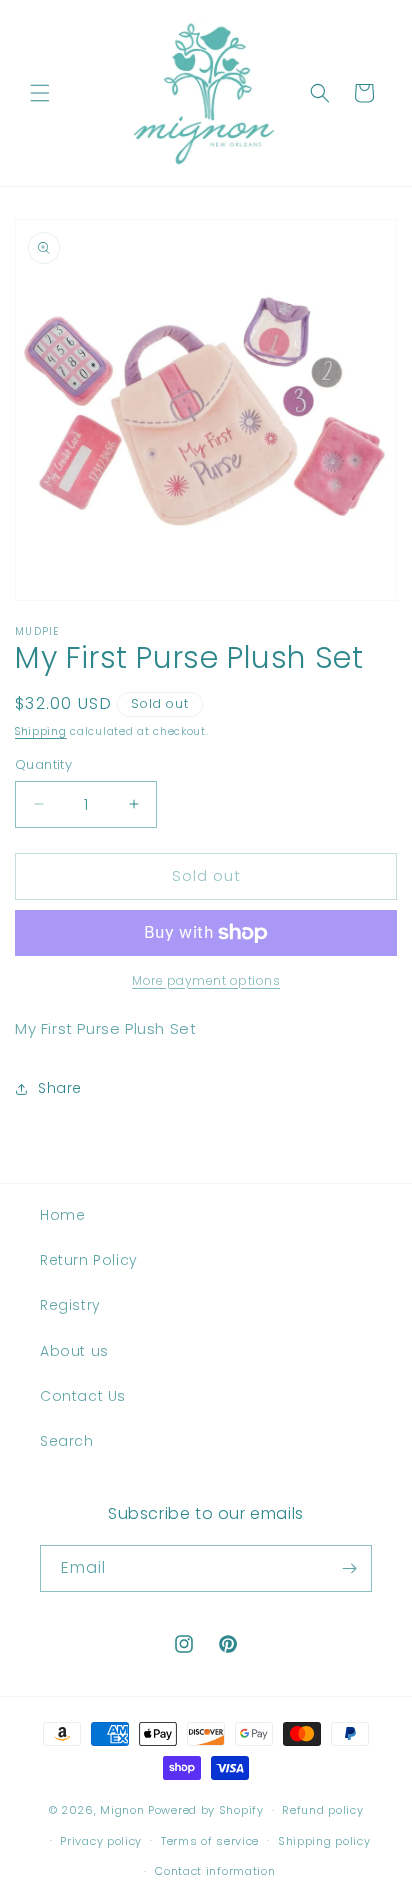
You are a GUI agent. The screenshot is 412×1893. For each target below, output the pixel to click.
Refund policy (322, 1810)
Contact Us (83, 1396)
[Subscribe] (349, 1568)
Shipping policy (324, 1841)
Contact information (215, 1871)
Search (67, 1441)
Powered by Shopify (206, 1810)
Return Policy (89, 1260)
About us (74, 1351)
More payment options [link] (206, 980)
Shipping (41, 731)
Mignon (124, 1810)
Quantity (43, 764)
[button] (40, 93)
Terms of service (210, 1841)
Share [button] (60, 1088)
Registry (70, 1305)
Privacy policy (101, 1841)
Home (62, 1215)
